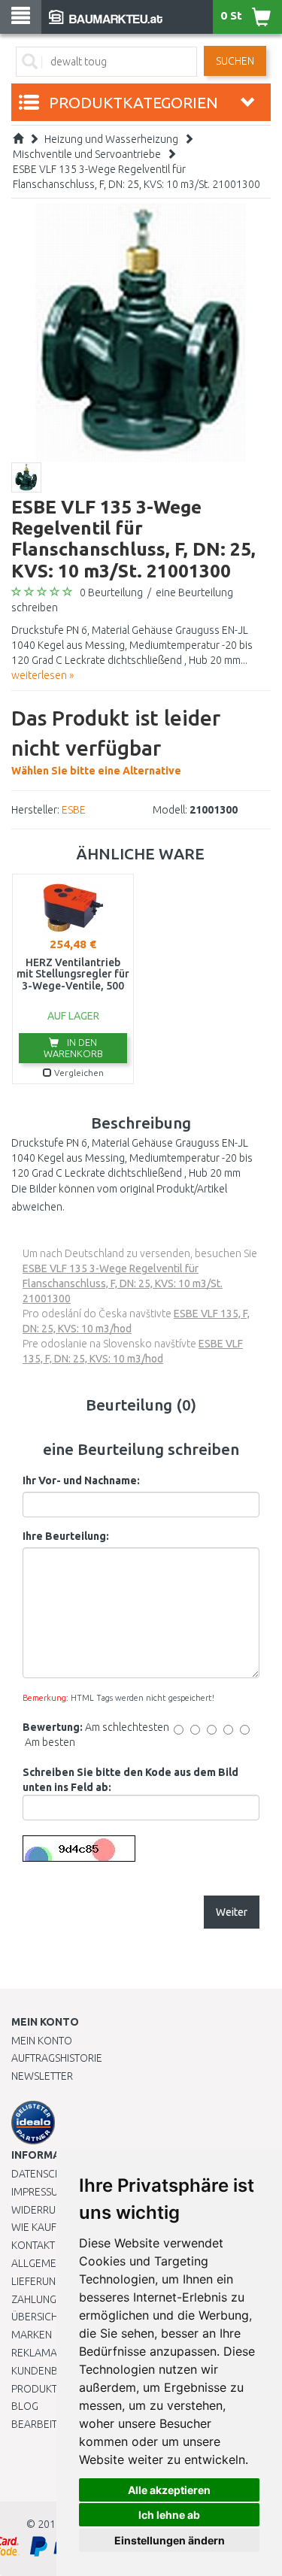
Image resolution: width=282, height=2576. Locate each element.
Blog (25, 2406)
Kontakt (33, 2245)
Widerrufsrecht (54, 2210)
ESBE (74, 810)
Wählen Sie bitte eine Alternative (116, 741)
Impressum (39, 2192)
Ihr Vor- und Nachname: (81, 1480)
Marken (32, 2335)
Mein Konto (42, 2041)
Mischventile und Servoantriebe (87, 154)
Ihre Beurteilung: (66, 1536)
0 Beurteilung (111, 592)
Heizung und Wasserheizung (111, 139)
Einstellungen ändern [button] (170, 2540)
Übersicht (37, 2317)
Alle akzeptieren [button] (169, 2490)
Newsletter (42, 2076)
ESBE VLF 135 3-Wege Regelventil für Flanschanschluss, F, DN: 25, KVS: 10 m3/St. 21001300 (123, 1283)
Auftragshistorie (57, 2058)
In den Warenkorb (73, 1048)
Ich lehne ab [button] (169, 2515)
